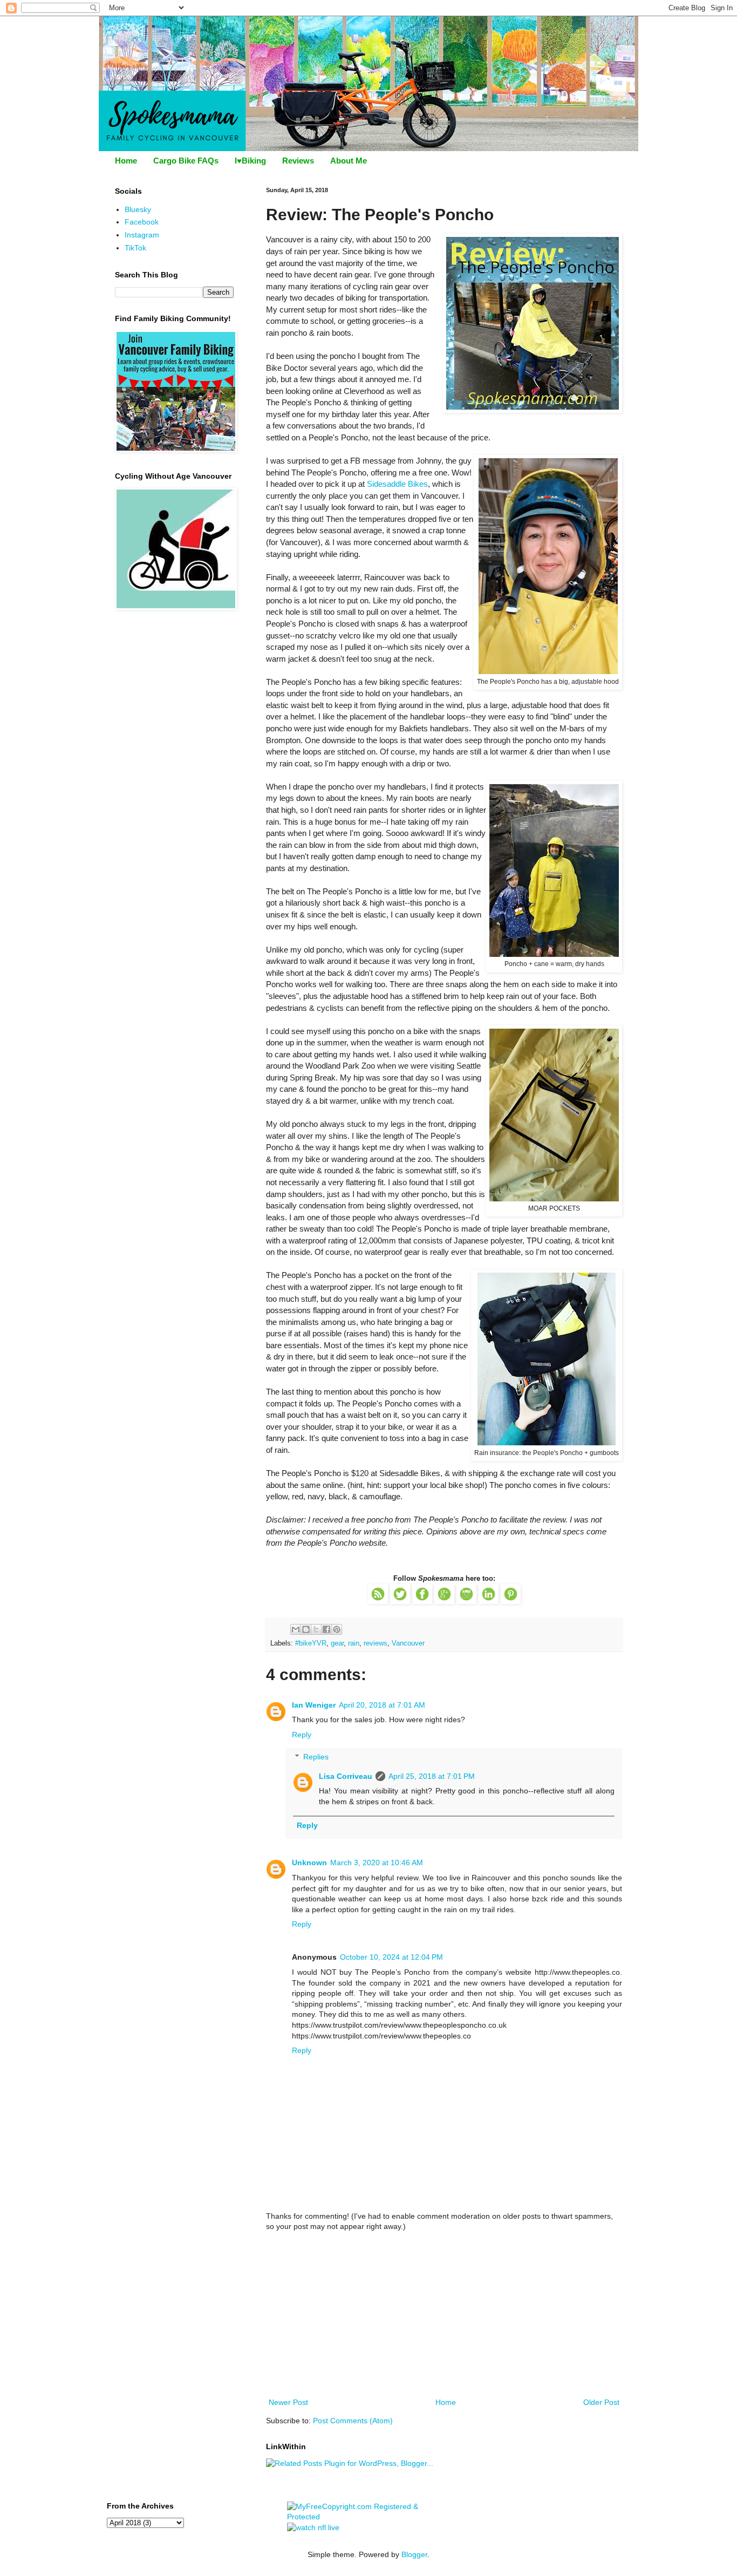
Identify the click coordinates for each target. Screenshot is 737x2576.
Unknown (309, 1863)
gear (337, 1643)
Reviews (298, 161)
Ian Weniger (314, 1705)
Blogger (414, 2554)
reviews (376, 1643)
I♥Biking (250, 161)
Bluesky (138, 209)
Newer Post (288, 2402)
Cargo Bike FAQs (186, 161)
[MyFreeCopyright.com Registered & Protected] (369, 2517)
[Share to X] (316, 1629)
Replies (316, 1757)
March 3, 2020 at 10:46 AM (377, 1863)
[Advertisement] (444, 2315)
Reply (302, 1735)
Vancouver (408, 1643)
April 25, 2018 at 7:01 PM (432, 1776)
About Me (349, 161)
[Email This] (296, 1629)
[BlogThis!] (306, 1629)
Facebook (142, 222)
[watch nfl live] (313, 2527)
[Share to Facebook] (326, 1629)
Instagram (142, 235)
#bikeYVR (311, 1643)
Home (126, 161)
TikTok (135, 248)
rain (354, 1643)
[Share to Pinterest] (337, 1629)
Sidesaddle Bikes (397, 484)
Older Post (601, 2402)
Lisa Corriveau (346, 1776)
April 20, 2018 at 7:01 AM (382, 1705)
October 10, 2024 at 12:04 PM (391, 1957)
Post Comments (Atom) (353, 2421)
